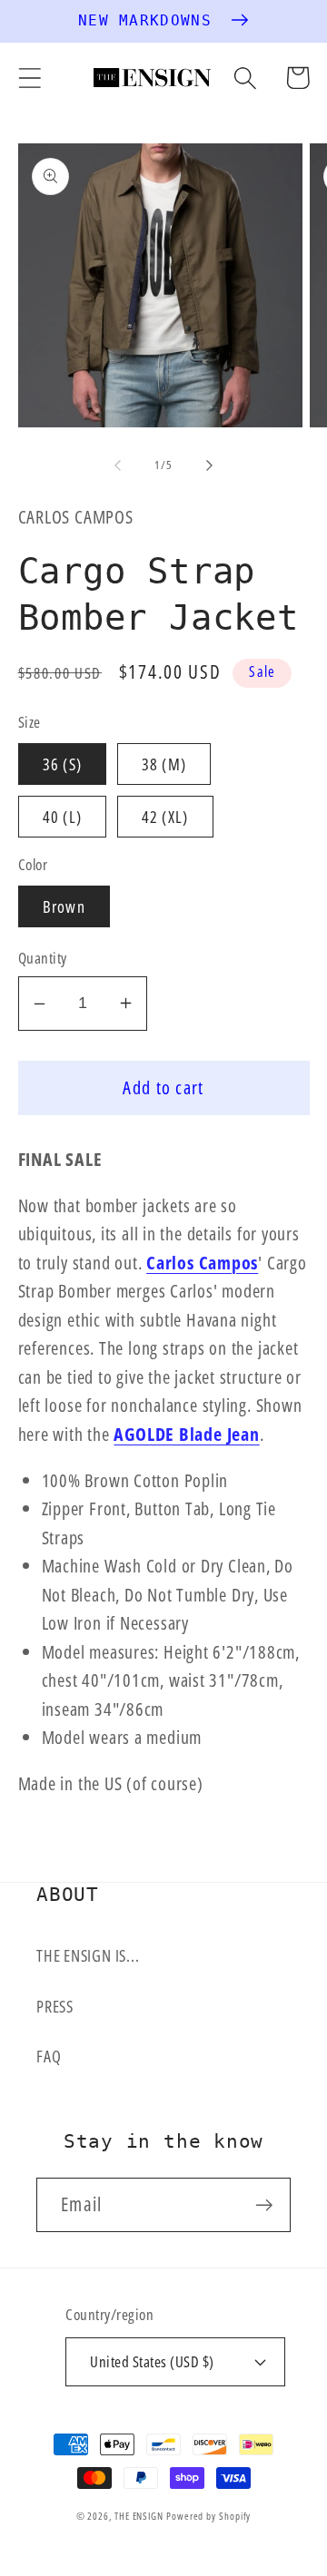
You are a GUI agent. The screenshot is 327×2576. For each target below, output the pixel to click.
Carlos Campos (202, 1263)
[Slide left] (117, 465)
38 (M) (164, 764)
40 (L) (63, 817)
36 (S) (63, 764)
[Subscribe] (264, 2205)
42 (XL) (165, 817)
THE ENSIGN (139, 2516)
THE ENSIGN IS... (88, 1955)
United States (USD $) (152, 2361)
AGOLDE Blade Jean (186, 1434)
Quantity (43, 958)
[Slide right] (210, 465)
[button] (30, 78)
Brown (64, 906)
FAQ (49, 2056)
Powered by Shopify (208, 2516)
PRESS (55, 2006)
